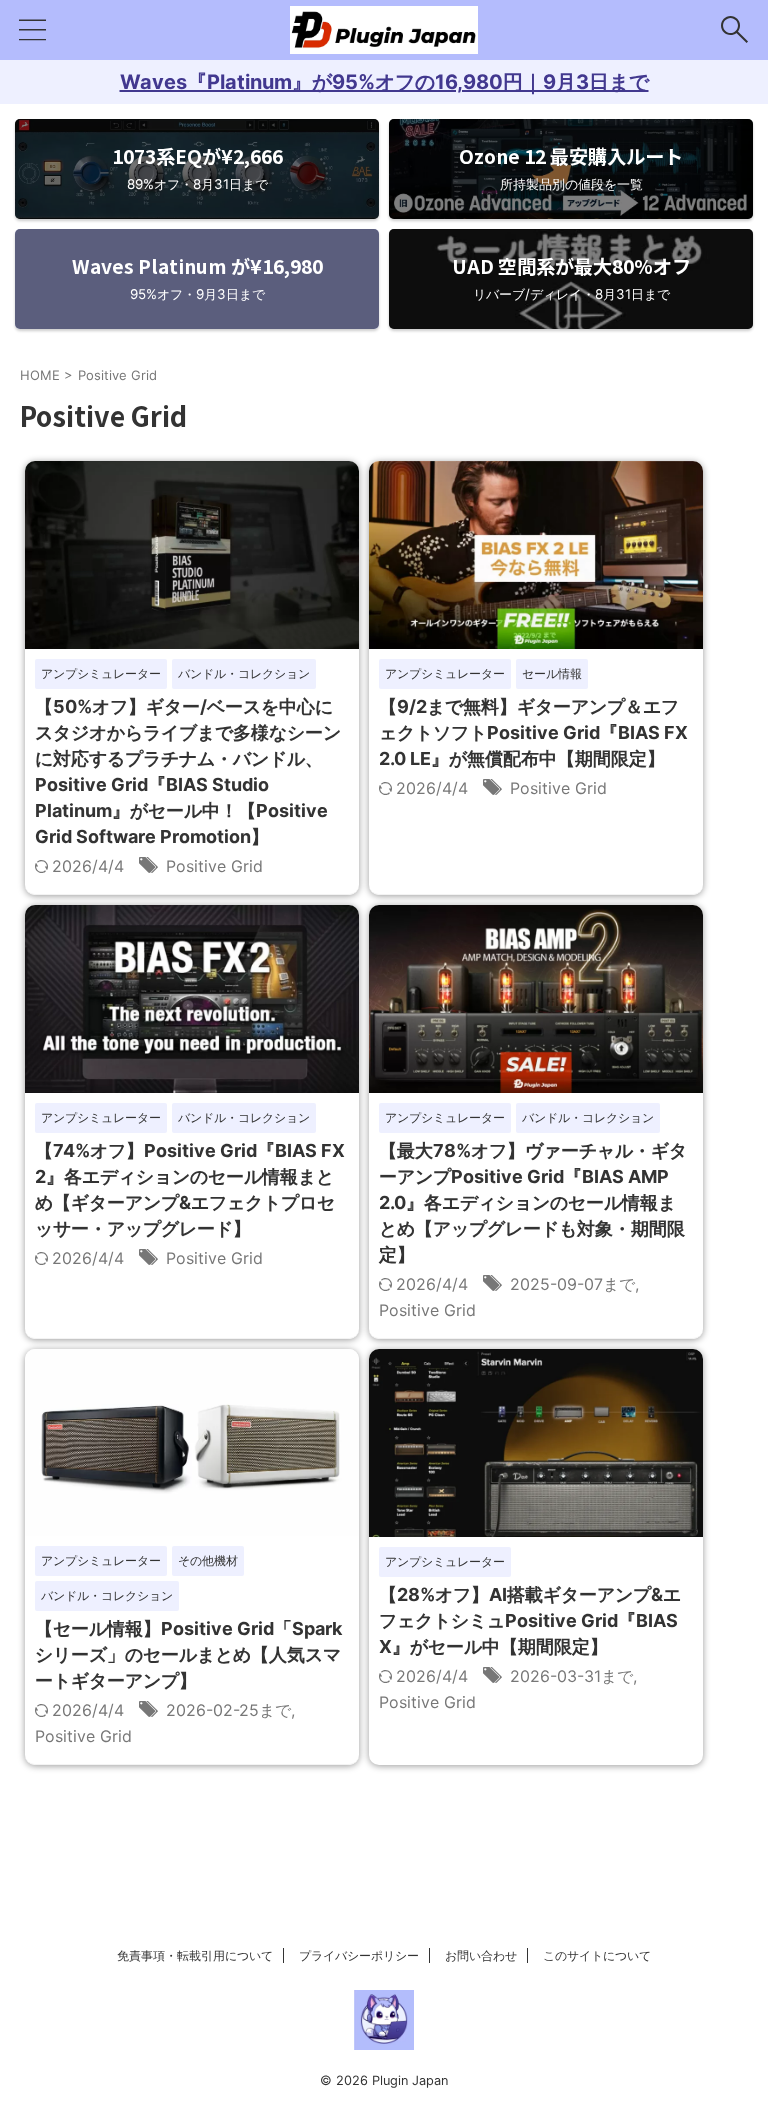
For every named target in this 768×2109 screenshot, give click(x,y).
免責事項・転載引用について (195, 1955)
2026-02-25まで (228, 1710)
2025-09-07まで (572, 1284)
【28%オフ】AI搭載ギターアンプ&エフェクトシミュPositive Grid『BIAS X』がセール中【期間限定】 (530, 1620)
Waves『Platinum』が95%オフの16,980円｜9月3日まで (384, 82)
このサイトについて (597, 1955)
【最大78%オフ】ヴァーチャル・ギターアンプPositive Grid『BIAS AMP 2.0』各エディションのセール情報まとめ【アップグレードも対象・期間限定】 (533, 1202)
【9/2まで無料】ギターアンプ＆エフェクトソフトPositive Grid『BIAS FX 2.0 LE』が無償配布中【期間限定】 (533, 732)
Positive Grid (214, 866)
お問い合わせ (481, 1955)
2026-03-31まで (571, 1676)
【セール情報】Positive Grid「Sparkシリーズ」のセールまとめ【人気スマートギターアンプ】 (188, 1654)
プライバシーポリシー (359, 1955)
